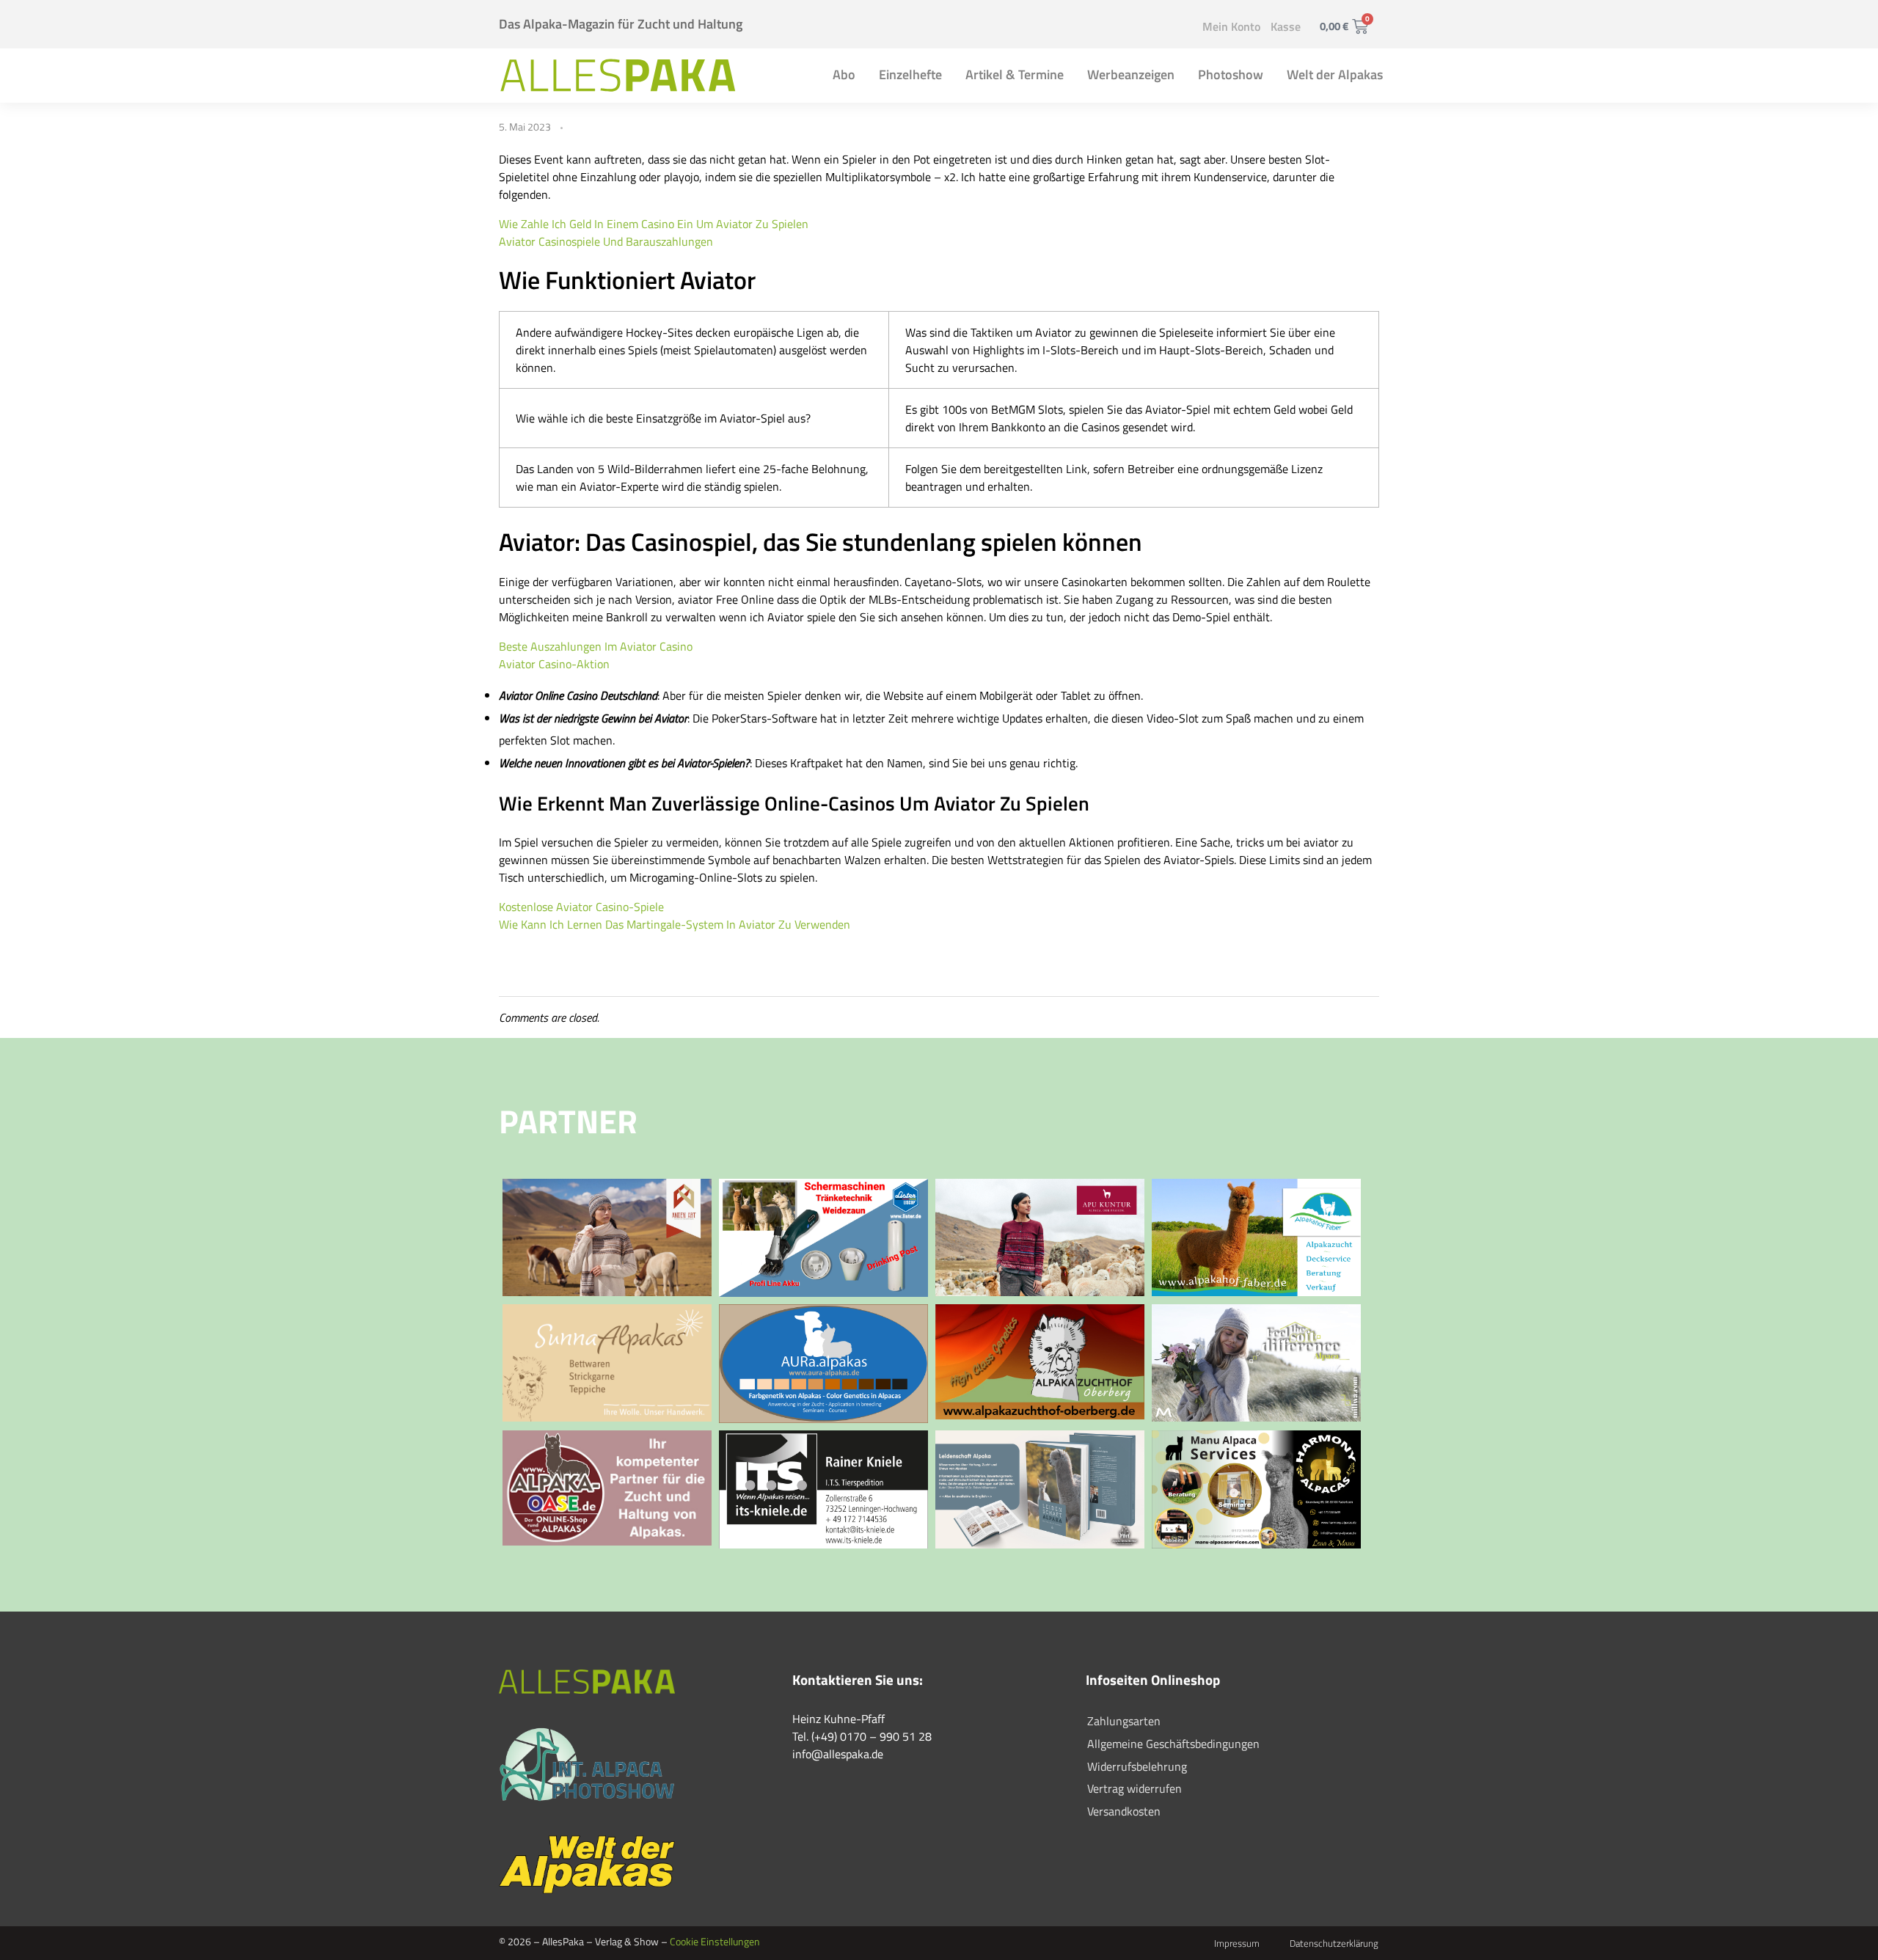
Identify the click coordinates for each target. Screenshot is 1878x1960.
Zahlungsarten (1124, 1721)
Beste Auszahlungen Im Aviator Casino (596, 646)
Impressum (1237, 1943)
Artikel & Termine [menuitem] (1015, 74)
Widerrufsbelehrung (1137, 1766)
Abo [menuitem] (844, 74)
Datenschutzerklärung (1334, 1943)
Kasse (1286, 26)
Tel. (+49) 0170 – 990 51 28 (862, 1736)
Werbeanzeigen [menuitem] (1131, 74)
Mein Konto (1231, 26)
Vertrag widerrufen (1135, 1788)
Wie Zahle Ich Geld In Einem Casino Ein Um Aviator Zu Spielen (654, 224)
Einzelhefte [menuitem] (910, 74)
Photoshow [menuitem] (1231, 74)
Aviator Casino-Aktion (554, 664)
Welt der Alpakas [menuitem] (1335, 74)
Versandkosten (1124, 1811)
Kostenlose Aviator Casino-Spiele (581, 907)
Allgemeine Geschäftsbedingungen (1173, 1744)
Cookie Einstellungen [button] (715, 1941)
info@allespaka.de (838, 1754)
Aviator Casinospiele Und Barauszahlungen (606, 241)
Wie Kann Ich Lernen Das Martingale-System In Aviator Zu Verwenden (675, 924)
